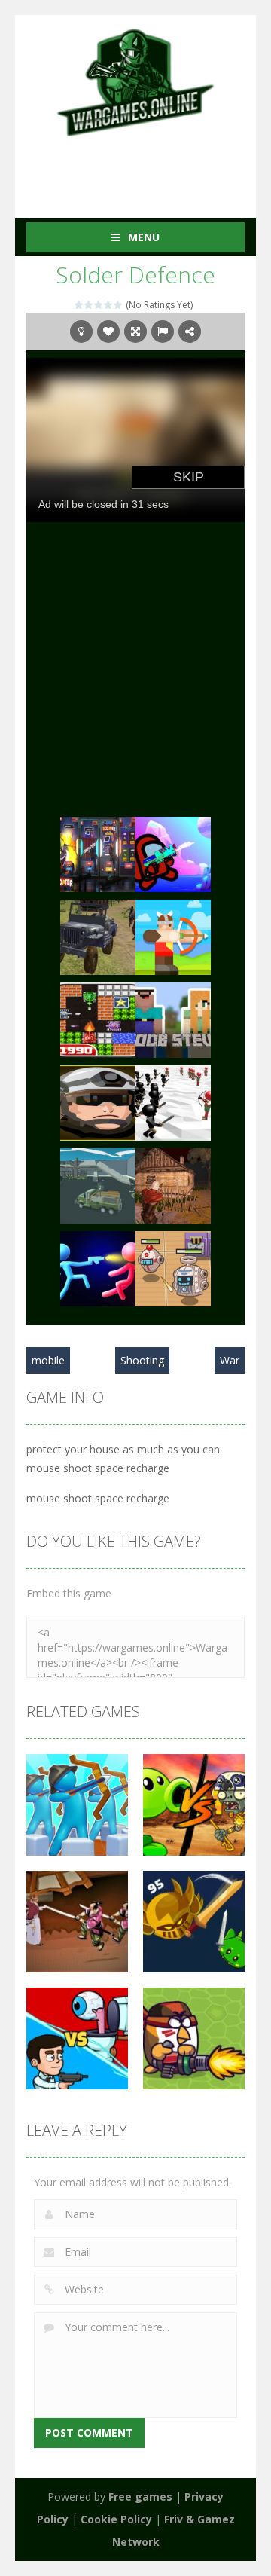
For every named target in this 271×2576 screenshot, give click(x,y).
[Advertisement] (149, 168)
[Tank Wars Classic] (98, 1019)
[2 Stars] (89, 305)
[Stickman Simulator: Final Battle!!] (173, 1102)
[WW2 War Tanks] (98, 936)
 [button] (163, 332)
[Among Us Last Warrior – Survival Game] (173, 853)
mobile (48, 1360)
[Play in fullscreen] (135, 332)
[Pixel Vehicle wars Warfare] (98, 1185)
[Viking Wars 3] (173, 936)
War (230, 1360)
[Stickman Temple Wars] (98, 1268)
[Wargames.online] (135, 81)
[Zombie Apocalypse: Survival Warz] (173, 1185)
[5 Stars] (119, 305)
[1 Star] (79, 305)
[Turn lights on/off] (81, 332)
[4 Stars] (109, 305)
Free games (140, 2497)
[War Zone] (98, 1102)
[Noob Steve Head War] (173, 1019)
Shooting (142, 1360)
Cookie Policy (116, 2519)
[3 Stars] (99, 305)
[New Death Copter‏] (98, 853)
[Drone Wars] (173, 1268)
